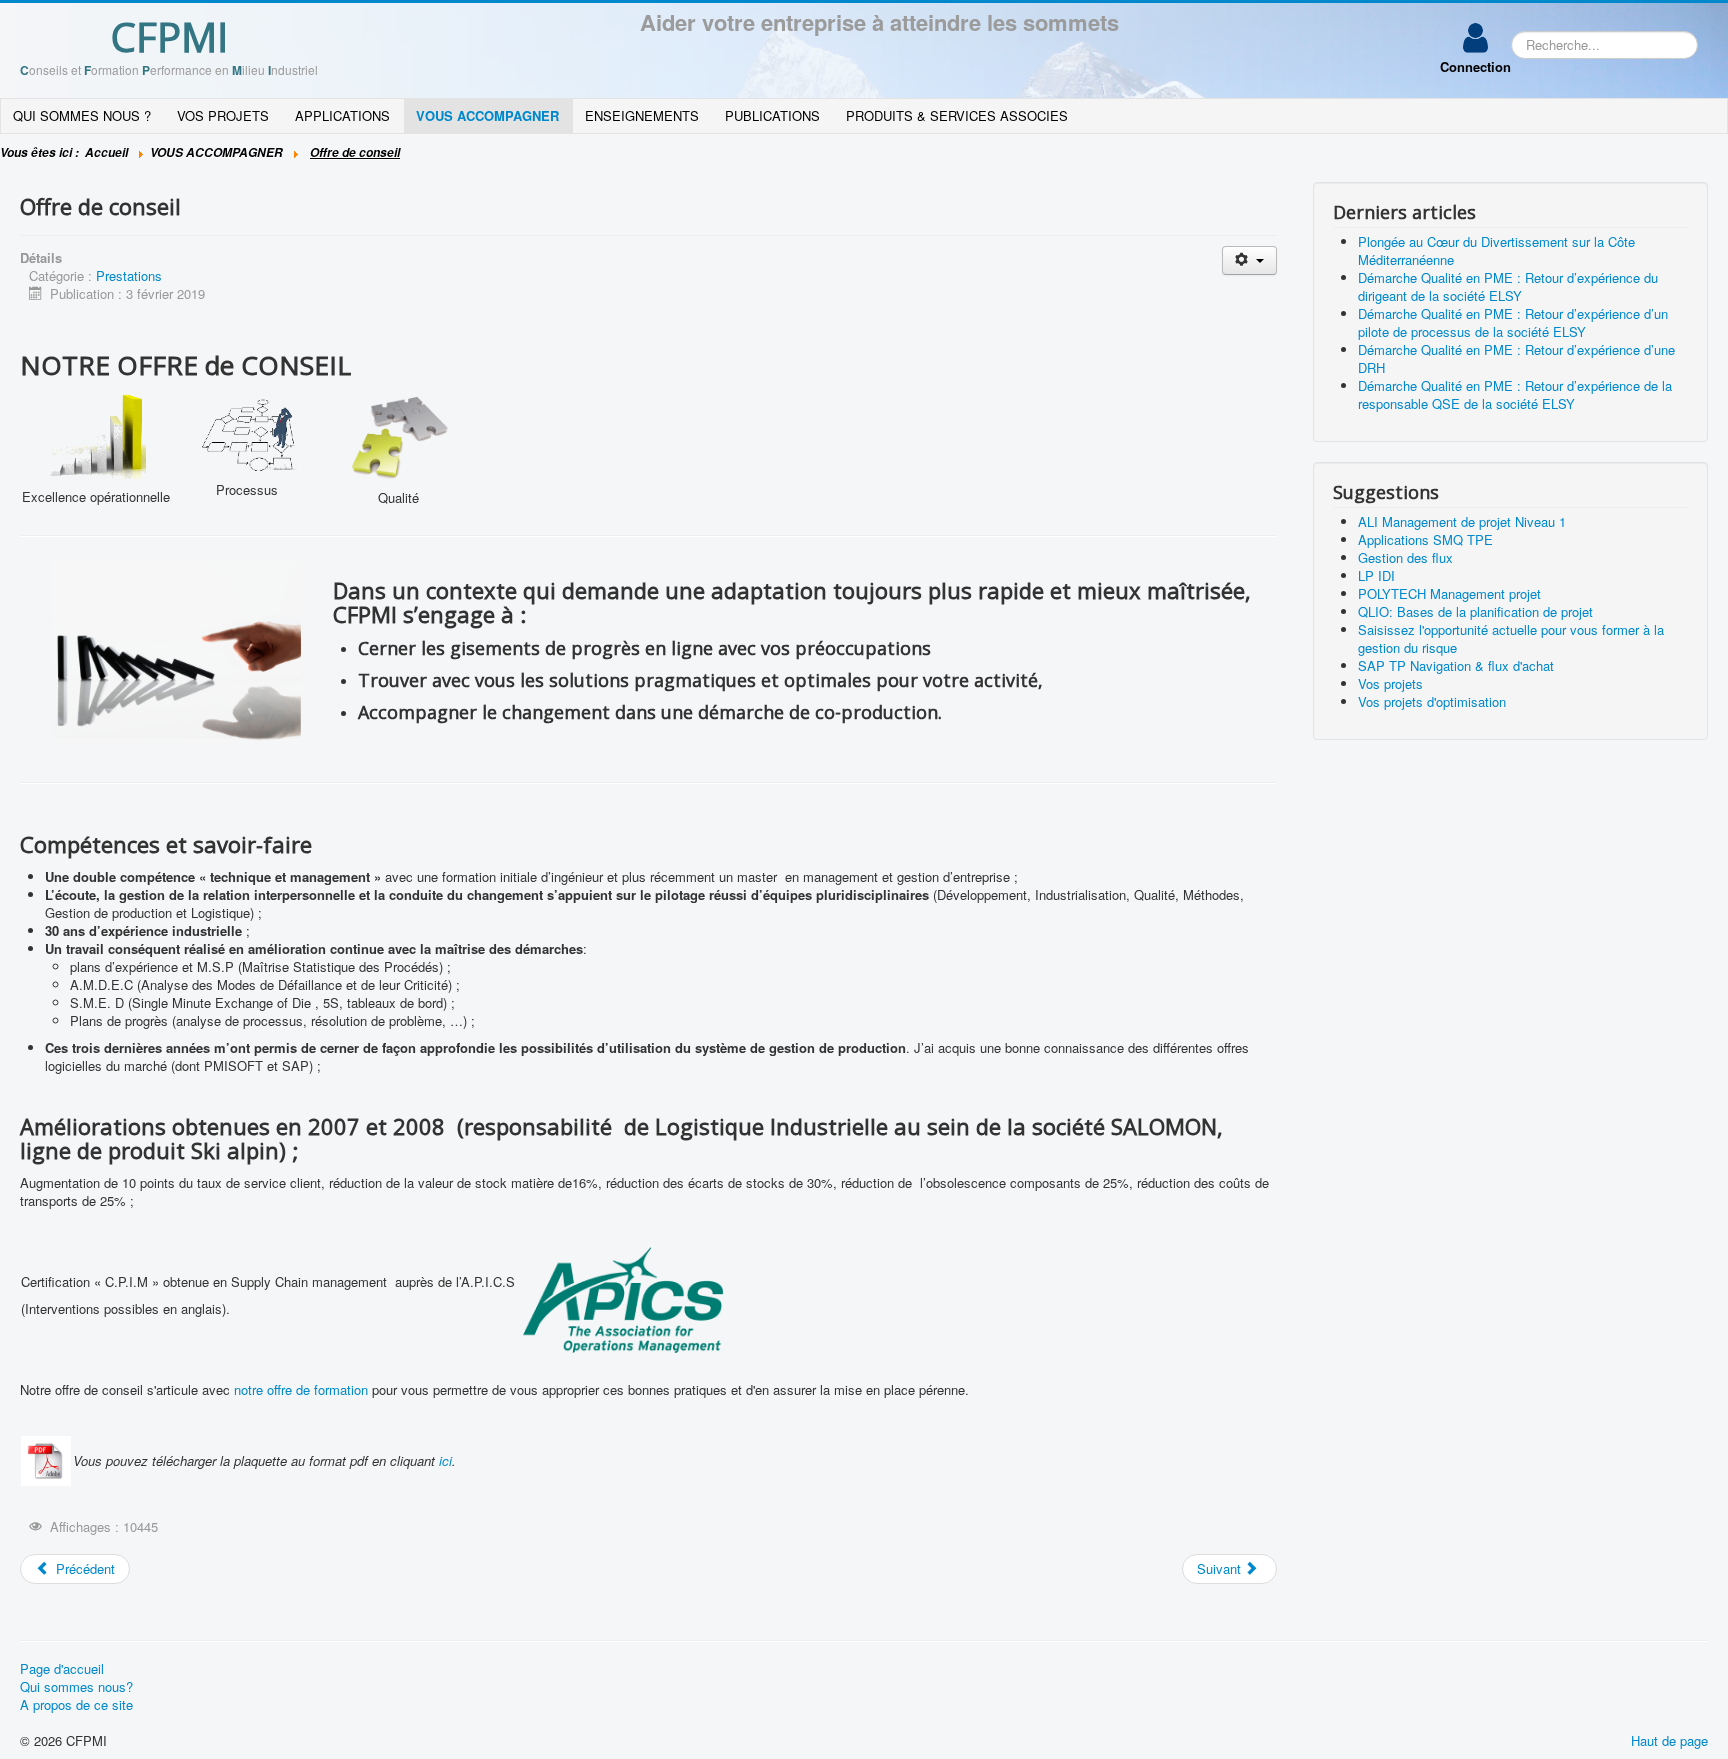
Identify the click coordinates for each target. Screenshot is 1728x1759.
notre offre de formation (301, 1389)
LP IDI (1376, 575)
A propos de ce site (76, 1705)
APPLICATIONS (342, 115)
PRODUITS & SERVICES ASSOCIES (957, 115)
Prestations (129, 275)
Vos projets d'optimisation (1432, 701)
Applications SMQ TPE (1425, 539)
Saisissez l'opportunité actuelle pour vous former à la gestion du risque (1511, 638)
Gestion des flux (1405, 557)
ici (445, 1460)
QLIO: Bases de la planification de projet (1475, 611)
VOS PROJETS (223, 115)
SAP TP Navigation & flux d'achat (1456, 665)
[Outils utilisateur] (1249, 260)
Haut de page (1669, 1740)
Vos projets (1390, 683)
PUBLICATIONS (772, 115)
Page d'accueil (62, 1669)
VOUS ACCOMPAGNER (487, 115)
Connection (1475, 66)
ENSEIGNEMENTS (642, 115)
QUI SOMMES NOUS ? (82, 115)
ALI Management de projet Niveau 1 (1462, 521)
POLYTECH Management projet (1449, 593)
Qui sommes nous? (76, 1687)
